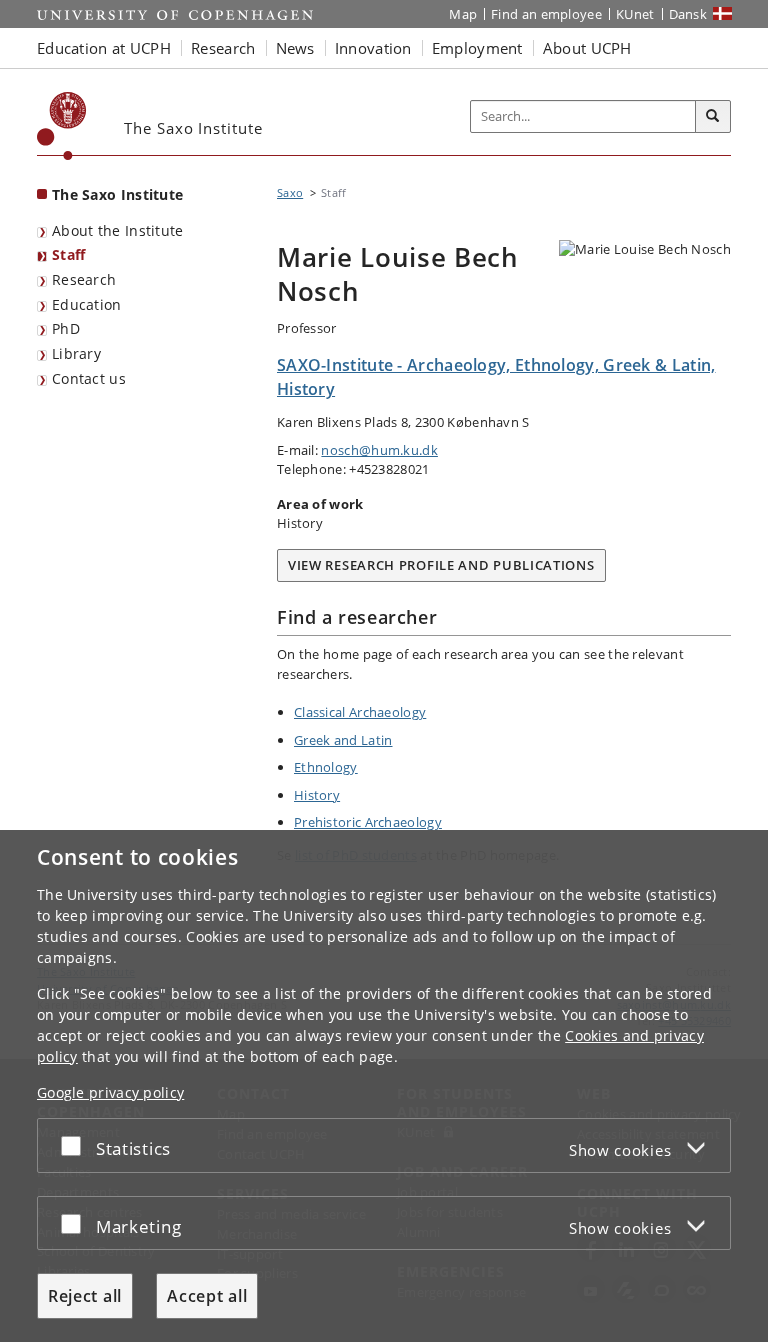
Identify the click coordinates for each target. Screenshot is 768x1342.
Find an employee (546, 14)
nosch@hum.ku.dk (379, 450)
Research (84, 279)
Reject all (85, 1296)
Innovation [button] (373, 48)
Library (76, 353)
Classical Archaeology (360, 712)
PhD (66, 328)
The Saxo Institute (117, 194)
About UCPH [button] (587, 48)
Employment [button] (477, 48)
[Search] (713, 117)
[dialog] (384, 1086)
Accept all (207, 1296)
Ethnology (326, 767)
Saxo (290, 192)
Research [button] (223, 48)
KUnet (635, 14)
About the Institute (118, 230)
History (317, 795)
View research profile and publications (441, 565)
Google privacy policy (110, 1092)
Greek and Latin (343, 740)
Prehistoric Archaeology (368, 822)
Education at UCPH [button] (104, 48)
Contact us (89, 378)
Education (87, 304)
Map (463, 14)
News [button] (295, 48)
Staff (69, 254)
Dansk (688, 14)
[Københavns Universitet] (62, 126)
